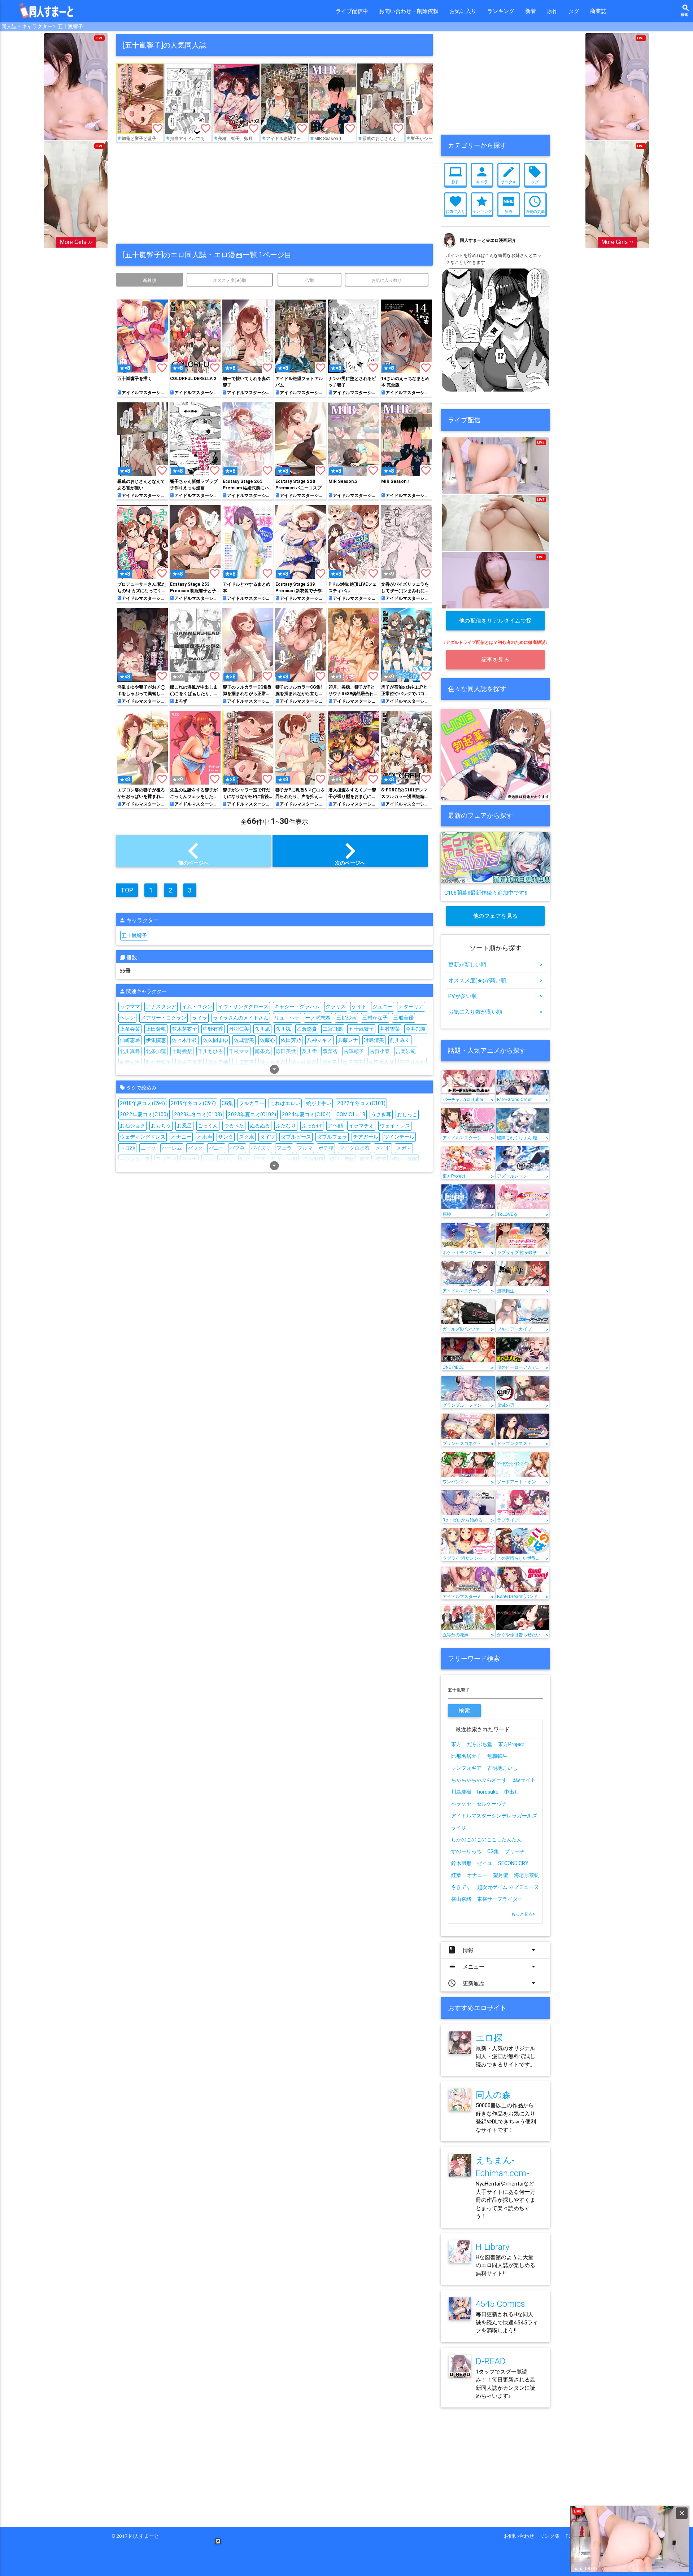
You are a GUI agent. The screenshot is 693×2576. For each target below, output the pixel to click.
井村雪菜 (390, 1029)
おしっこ (407, 1114)
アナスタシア (161, 1007)
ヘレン (127, 1018)
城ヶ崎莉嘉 (304, 1062)
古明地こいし (502, 1768)
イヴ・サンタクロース (243, 1007)
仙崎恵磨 (130, 1040)
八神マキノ (319, 1040)
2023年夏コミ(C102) (252, 1114)
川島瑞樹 (461, 1792)
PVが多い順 (495, 996)
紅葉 (456, 1875)
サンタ (226, 1137)
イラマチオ (361, 1126)
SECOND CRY (513, 1863)
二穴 (261, 1159)
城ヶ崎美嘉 (273, 1062)
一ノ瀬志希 (318, 1018)
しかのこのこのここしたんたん (487, 1839)
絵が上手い (319, 1103)
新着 (531, 11)
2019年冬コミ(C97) (193, 1103)
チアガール (366, 1137)
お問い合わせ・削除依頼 (409, 11)
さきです (461, 1887)
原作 (552, 11)
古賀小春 (380, 1051)
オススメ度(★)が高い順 (495, 980)
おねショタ (132, 1126)
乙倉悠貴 (307, 1029)
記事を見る (496, 660)
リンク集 (552, 2536)
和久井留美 (158, 1062)
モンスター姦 (135, 1159)
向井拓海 (130, 1062)
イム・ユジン (197, 1007)
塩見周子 (353, 1062)
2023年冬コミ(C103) (198, 1114)
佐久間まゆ (215, 1040)
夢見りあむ (413, 1062)
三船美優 (404, 1018)
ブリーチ (515, 1851)
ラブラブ (166, 1159)
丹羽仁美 (239, 1029)
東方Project (511, 1744)
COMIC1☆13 (351, 1114)
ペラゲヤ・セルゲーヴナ (479, 1804)
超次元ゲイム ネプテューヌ (508, 1887)
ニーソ (148, 1148)
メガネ (404, 1148)
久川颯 (283, 1029)
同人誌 (9, 26)
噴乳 (365, 1159)
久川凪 (262, 1029)
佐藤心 (267, 1040)
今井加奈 (416, 1029)
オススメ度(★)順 (230, 280)
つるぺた (234, 1126)
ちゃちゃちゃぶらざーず (479, 1780)
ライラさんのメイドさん (241, 1018)
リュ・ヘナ (287, 1018)
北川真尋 (130, 1051)
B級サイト (524, 1780)
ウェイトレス (395, 1126)
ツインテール (399, 1137)
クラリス (336, 1007)
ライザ (459, 1828)
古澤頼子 (354, 1051)
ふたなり (286, 1126)
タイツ (267, 1137)
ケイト (359, 1007)
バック (195, 1148)
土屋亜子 (244, 1062)
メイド (383, 1148)
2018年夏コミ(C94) (142, 1103)
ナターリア (411, 1007)
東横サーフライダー (500, 1899)
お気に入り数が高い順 (495, 1012)
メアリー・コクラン (164, 1018)
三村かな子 (375, 1018)
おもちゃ (161, 1126)
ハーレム (172, 1148)
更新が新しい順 (495, 964)
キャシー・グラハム (297, 1007)
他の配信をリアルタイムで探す (496, 624)
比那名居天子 (466, 1756)
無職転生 (497, 1756)
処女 (276, 1159)
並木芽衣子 (184, 1029)
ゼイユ (485, 1863)
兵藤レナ (348, 1040)
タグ (574, 11)
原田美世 (286, 1051)
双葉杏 (330, 1051)
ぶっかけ (312, 1126)
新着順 (149, 280)
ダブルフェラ (332, 1137)
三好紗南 (346, 1018)
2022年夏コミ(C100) (144, 1114)
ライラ (200, 1018)
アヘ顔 (335, 1126)
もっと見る (523, 1914)
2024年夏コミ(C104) (306, 1114)
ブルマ (305, 1148)
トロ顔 (127, 1148)
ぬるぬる (260, 1126)
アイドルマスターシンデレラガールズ (494, 1816)
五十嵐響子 (70, 26)
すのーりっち (466, 1851)
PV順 (310, 280)
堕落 (381, 1159)
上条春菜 (130, 1029)
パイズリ (261, 1148)
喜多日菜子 (189, 1062)
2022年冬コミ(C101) (361, 1103)
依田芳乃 (291, 1040)
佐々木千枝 (184, 1040)
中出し (226, 1159)
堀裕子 (330, 1062)
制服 (292, 1159)
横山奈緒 (461, 1899)
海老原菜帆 (527, 1875)
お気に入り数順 (387, 280)
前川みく (400, 1040)
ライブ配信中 (352, 11)
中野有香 (213, 1029)
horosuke (488, 1792)
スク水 (247, 1137)
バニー (216, 1148)
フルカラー (252, 1103)
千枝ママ (239, 1051)
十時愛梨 (182, 1051)
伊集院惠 (156, 1040)
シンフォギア (466, 1768)
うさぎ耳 (381, 1114)
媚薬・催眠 (405, 1159)
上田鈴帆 (156, 1029)
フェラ (284, 1148)
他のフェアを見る (496, 916)
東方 (456, 1744)
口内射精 (313, 1159)
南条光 (262, 1051)
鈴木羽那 (461, 1863)
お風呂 (184, 1126)
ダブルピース (296, 1137)
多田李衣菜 (382, 1062)
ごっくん (208, 1126)
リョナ (189, 1159)
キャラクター (37, 26)
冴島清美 (374, 1040)
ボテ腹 (326, 1148)
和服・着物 (342, 1159)
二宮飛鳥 (333, 1029)
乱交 (245, 1159)
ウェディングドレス (143, 1137)
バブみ (237, 1148)
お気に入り (463, 11)
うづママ (130, 1007)
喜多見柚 (218, 1062)
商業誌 (598, 11)
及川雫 (309, 1051)
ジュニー (383, 1007)
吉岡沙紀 (406, 1051)
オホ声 (205, 1137)
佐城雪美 (244, 1040)
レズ (208, 1159)
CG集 (227, 1103)
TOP (127, 890)
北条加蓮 (156, 1051)
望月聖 (501, 1875)
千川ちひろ (210, 1051)
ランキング (501, 11)
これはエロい (285, 1103)
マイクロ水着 (354, 1148)
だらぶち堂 (480, 1744)
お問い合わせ (522, 2536)
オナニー (181, 1137)
